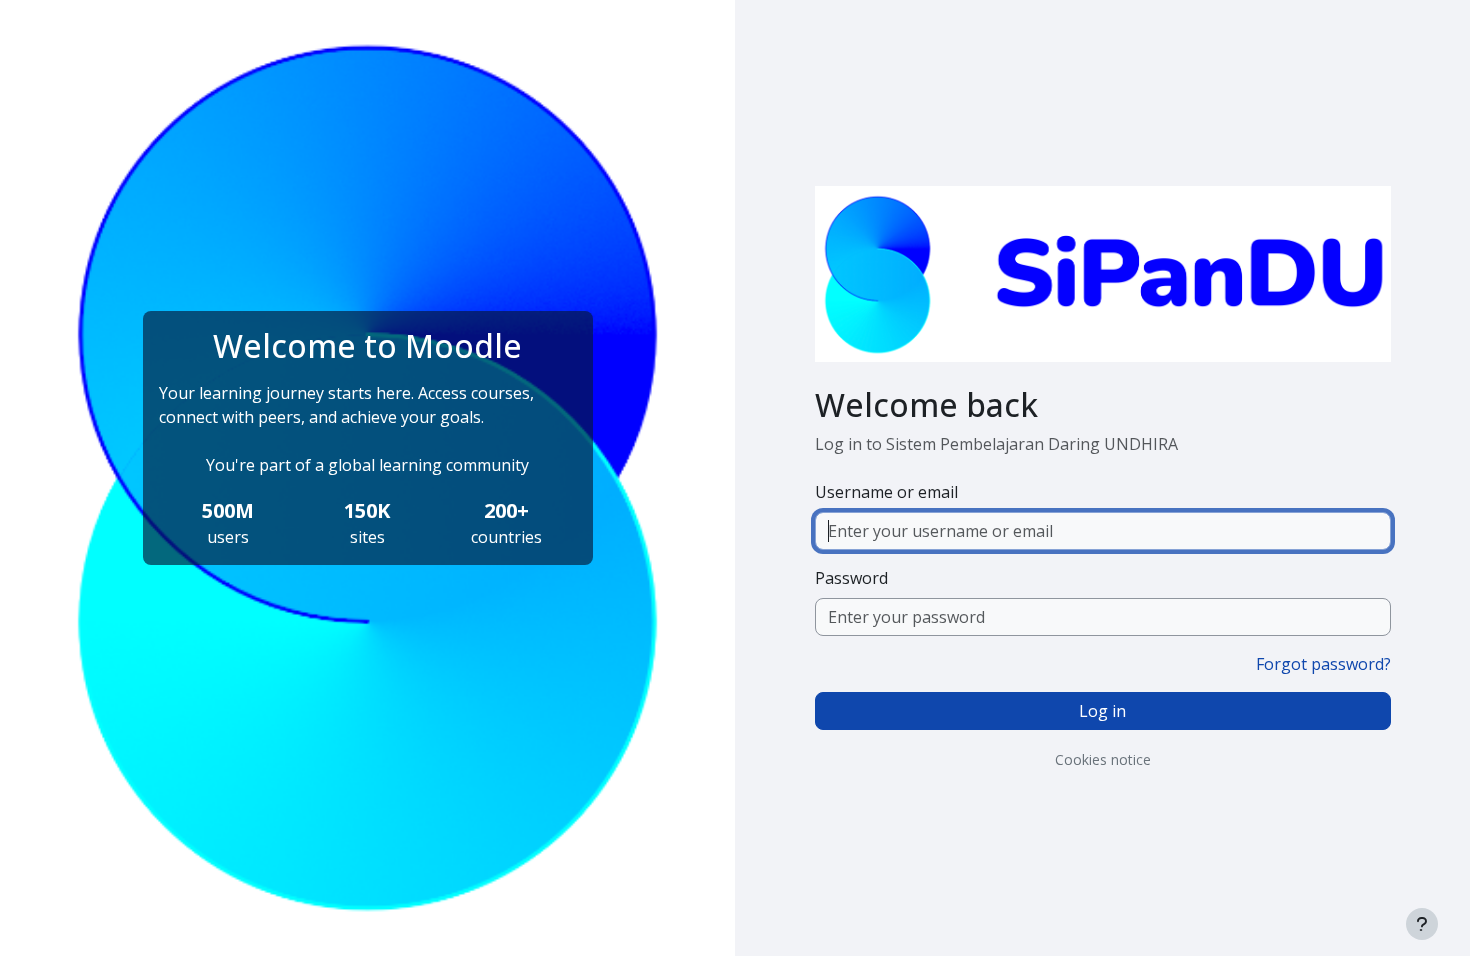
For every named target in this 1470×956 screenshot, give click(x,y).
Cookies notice (1103, 759)
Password (851, 578)
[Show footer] (1422, 924)
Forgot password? (1323, 664)
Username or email (886, 492)
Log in (1102, 711)
